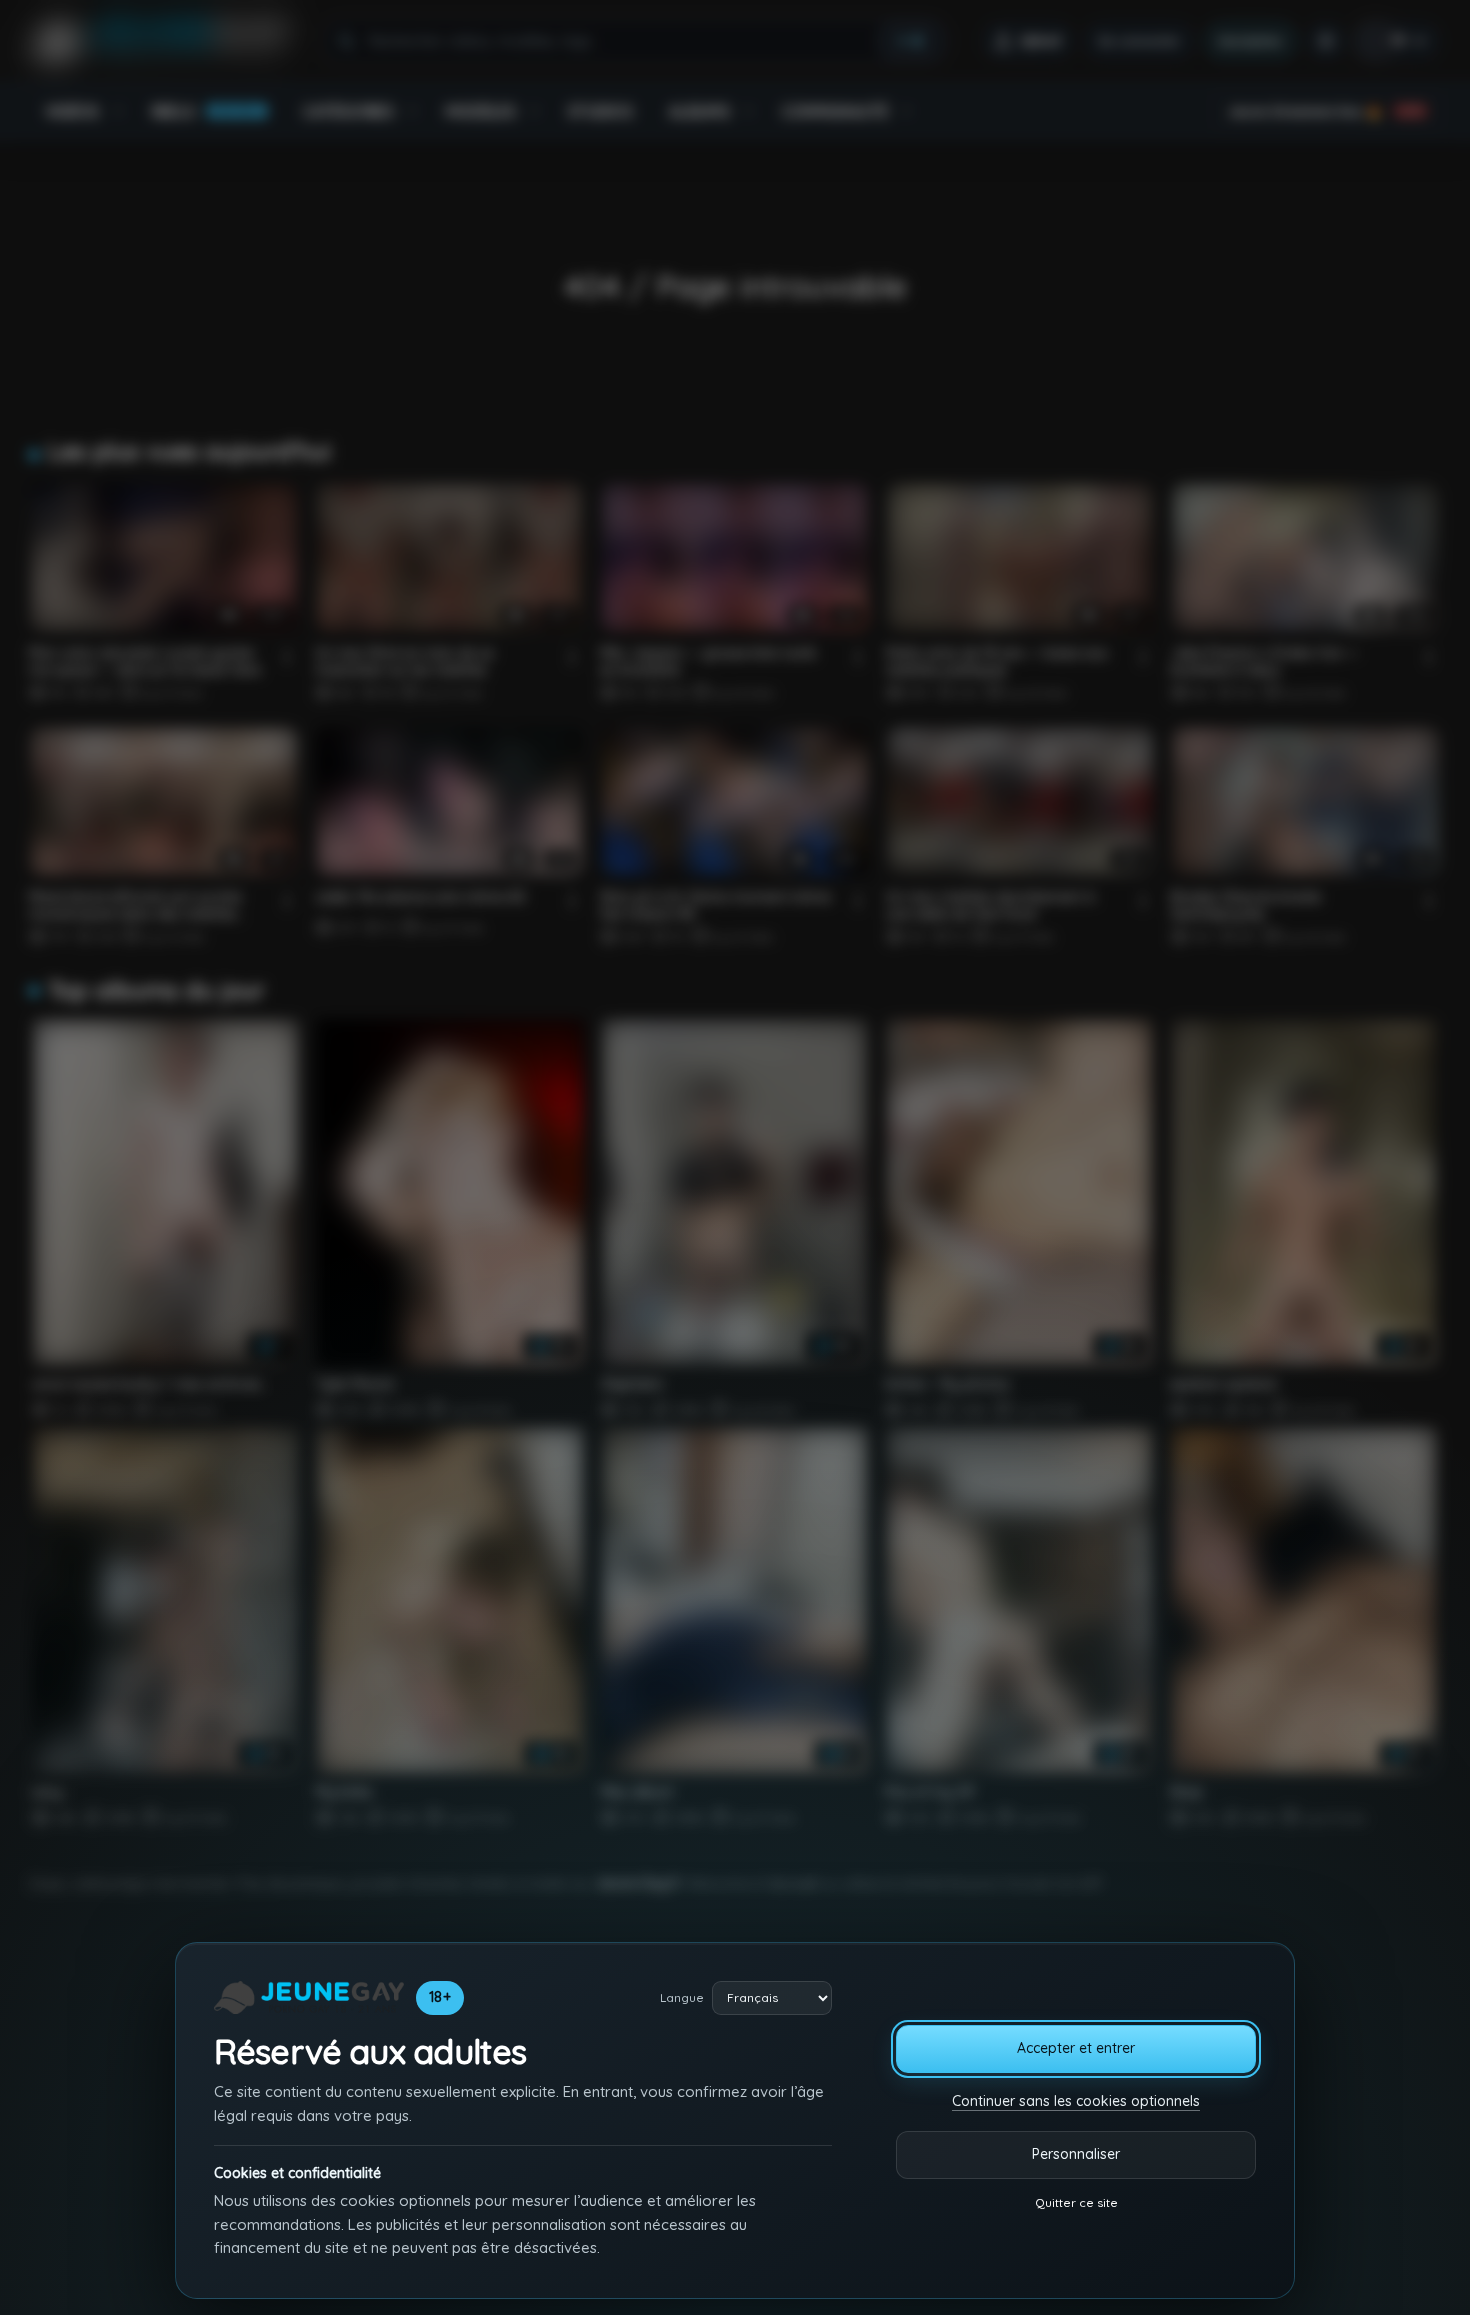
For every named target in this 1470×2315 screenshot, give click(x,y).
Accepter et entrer (1076, 2048)
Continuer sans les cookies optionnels (1076, 2101)
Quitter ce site (1076, 2202)
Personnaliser (1076, 2154)
